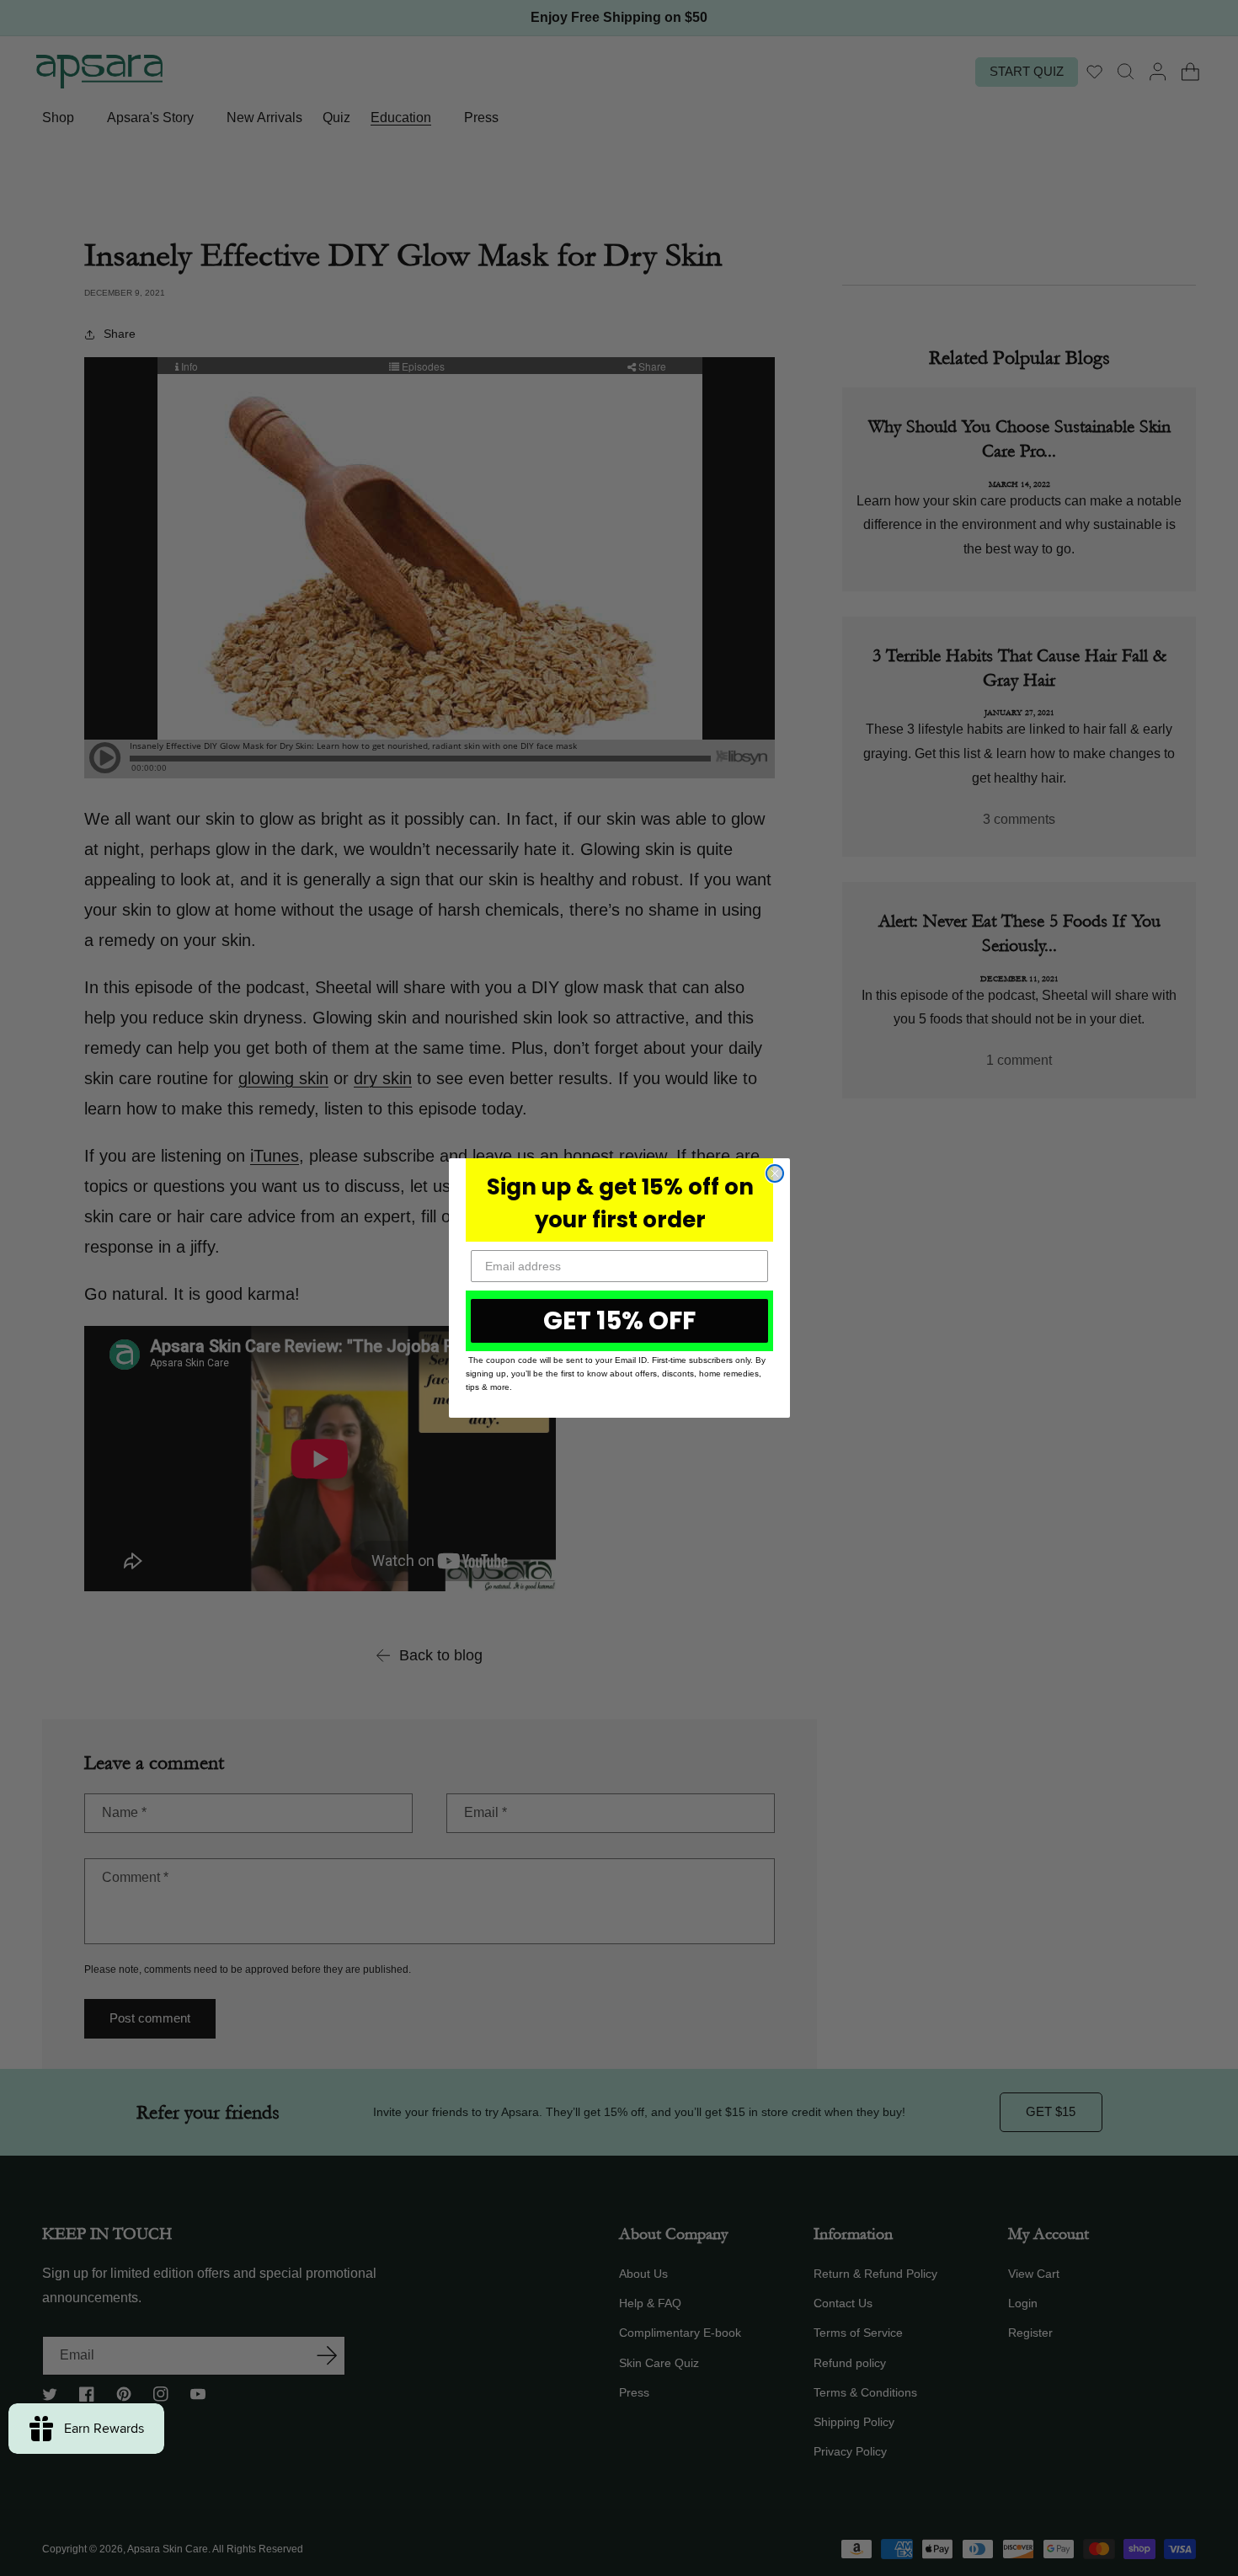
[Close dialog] (775, 1173)
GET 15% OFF (619, 1320)
